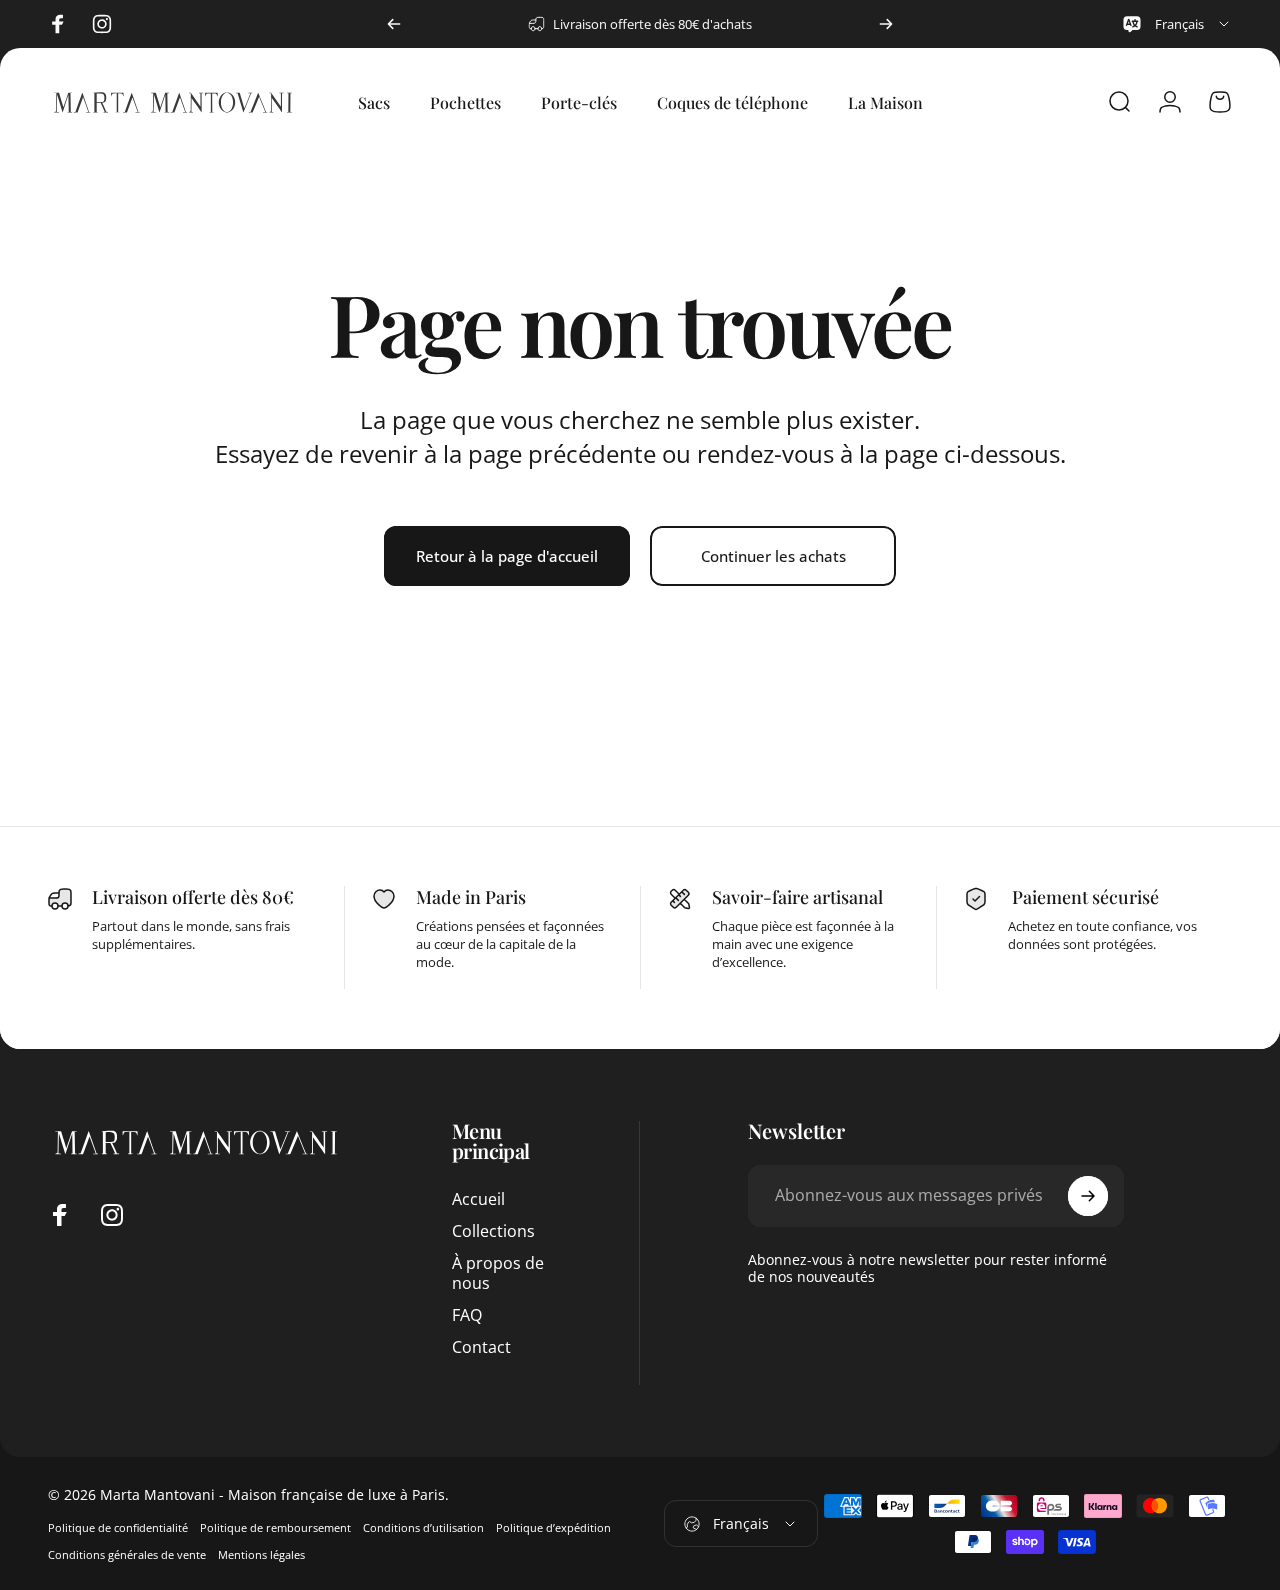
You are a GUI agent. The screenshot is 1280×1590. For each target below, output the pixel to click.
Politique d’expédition (553, 1527)
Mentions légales (261, 1554)
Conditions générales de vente (127, 1554)
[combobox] (1176, 24)
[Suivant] (886, 24)
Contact (481, 1347)
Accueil (478, 1199)
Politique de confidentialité (118, 1527)
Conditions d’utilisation (423, 1527)
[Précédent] (394, 24)
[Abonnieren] (1088, 1196)
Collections (493, 1231)
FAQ (467, 1315)
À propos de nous (498, 1273)
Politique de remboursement (275, 1527)
